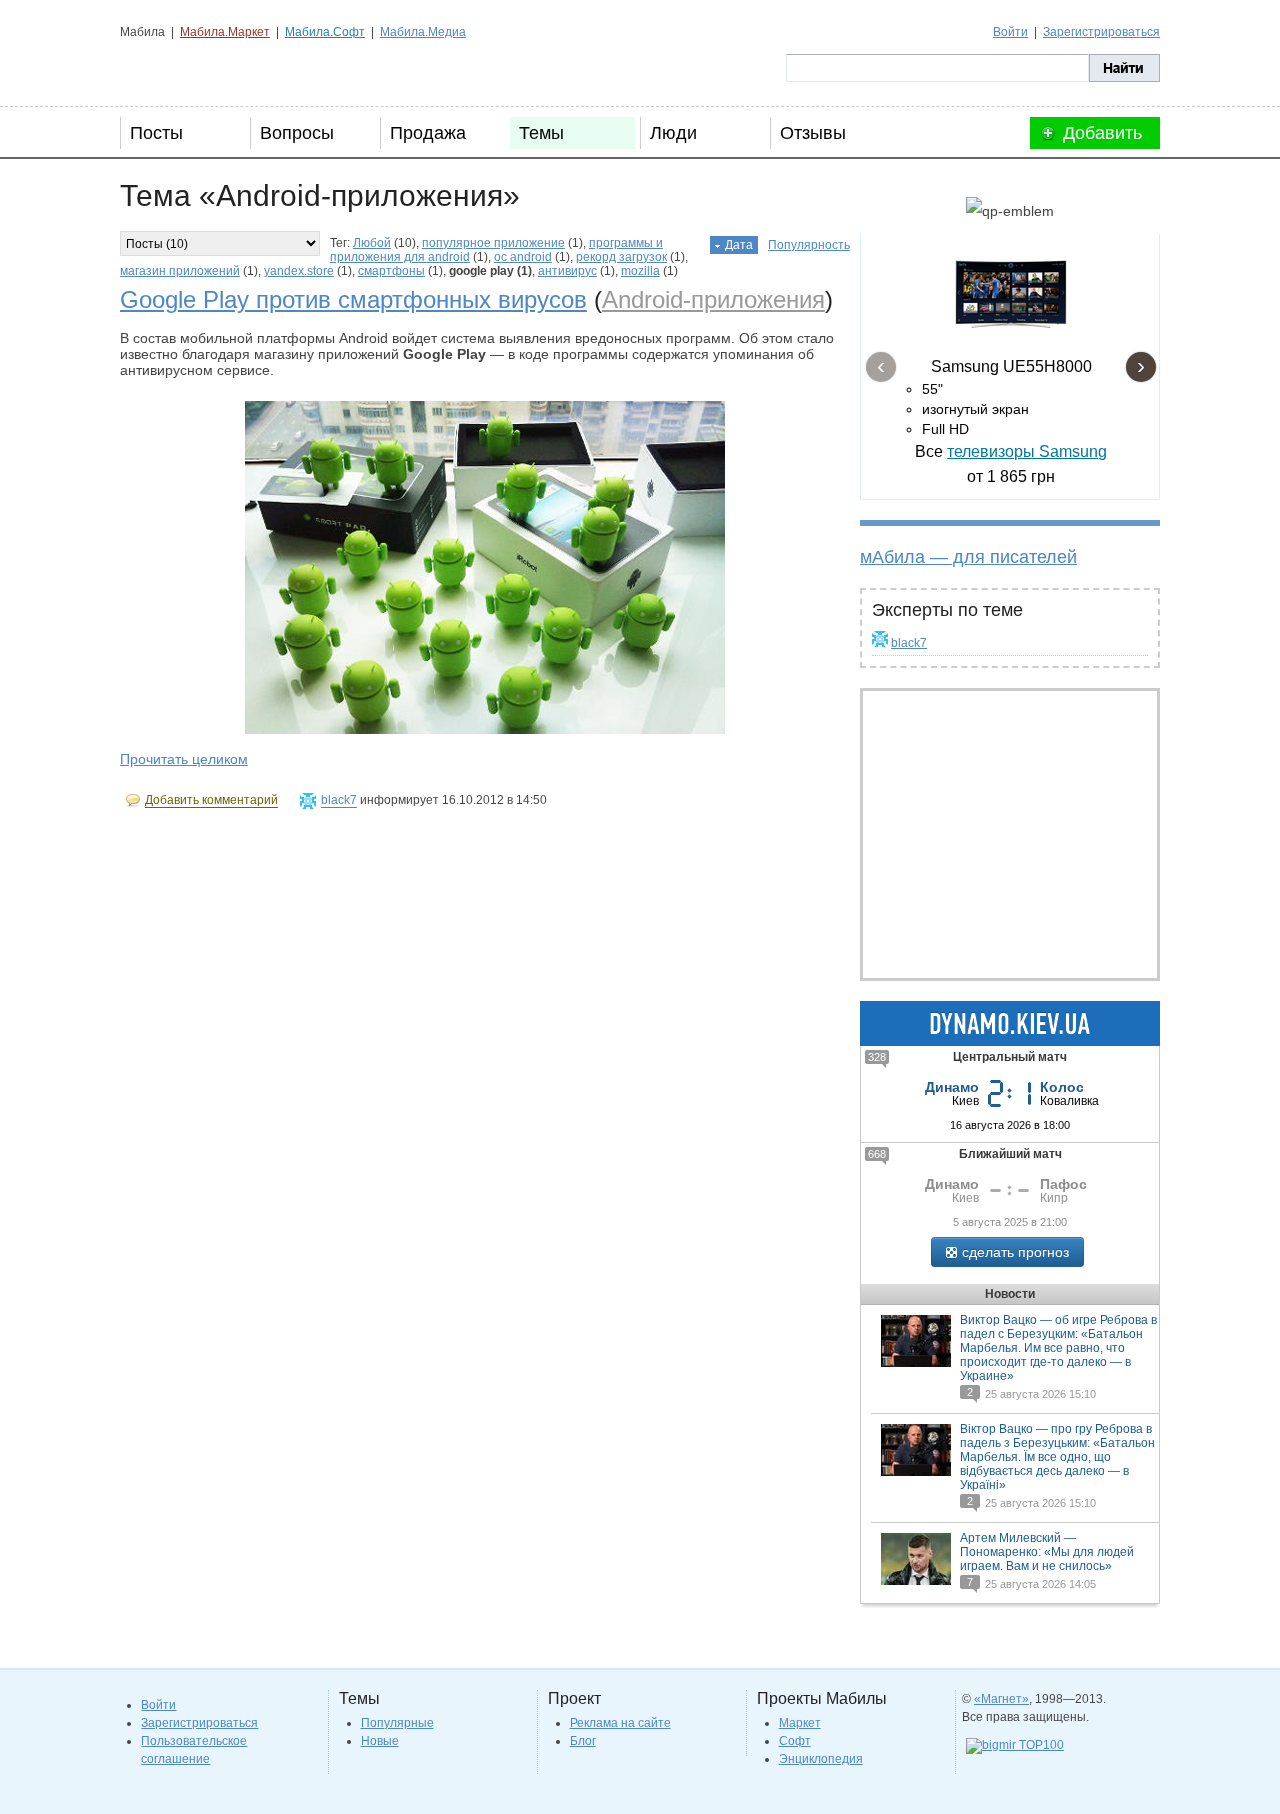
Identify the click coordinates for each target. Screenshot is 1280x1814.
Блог (583, 1741)
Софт (795, 1741)
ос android (523, 257)
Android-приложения (713, 299)
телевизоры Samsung (1027, 451)
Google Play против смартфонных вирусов (353, 299)
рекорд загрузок (621, 257)
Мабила (220, 68)
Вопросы (297, 133)
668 (877, 1154)
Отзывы (813, 133)
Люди (673, 133)
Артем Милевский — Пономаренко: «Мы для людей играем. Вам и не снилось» (1047, 1552)
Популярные (397, 1723)
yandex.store (299, 271)
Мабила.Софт (325, 32)
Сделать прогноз (1015, 1252)
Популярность (809, 245)
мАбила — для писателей (968, 557)
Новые (380, 1741)
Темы (541, 133)
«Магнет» (1001, 1699)
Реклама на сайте (620, 1723)
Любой (372, 243)
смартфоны (391, 271)
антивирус (567, 271)
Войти (1010, 32)
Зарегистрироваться (1101, 32)
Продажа (428, 133)
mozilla (640, 271)
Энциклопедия (821, 1759)
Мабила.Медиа (423, 32)
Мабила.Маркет (225, 32)
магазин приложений (180, 271)
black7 (909, 643)
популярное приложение (493, 243)
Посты (156, 133)
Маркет (800, 1723)
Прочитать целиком (184, 759)
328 (877, 1057)
